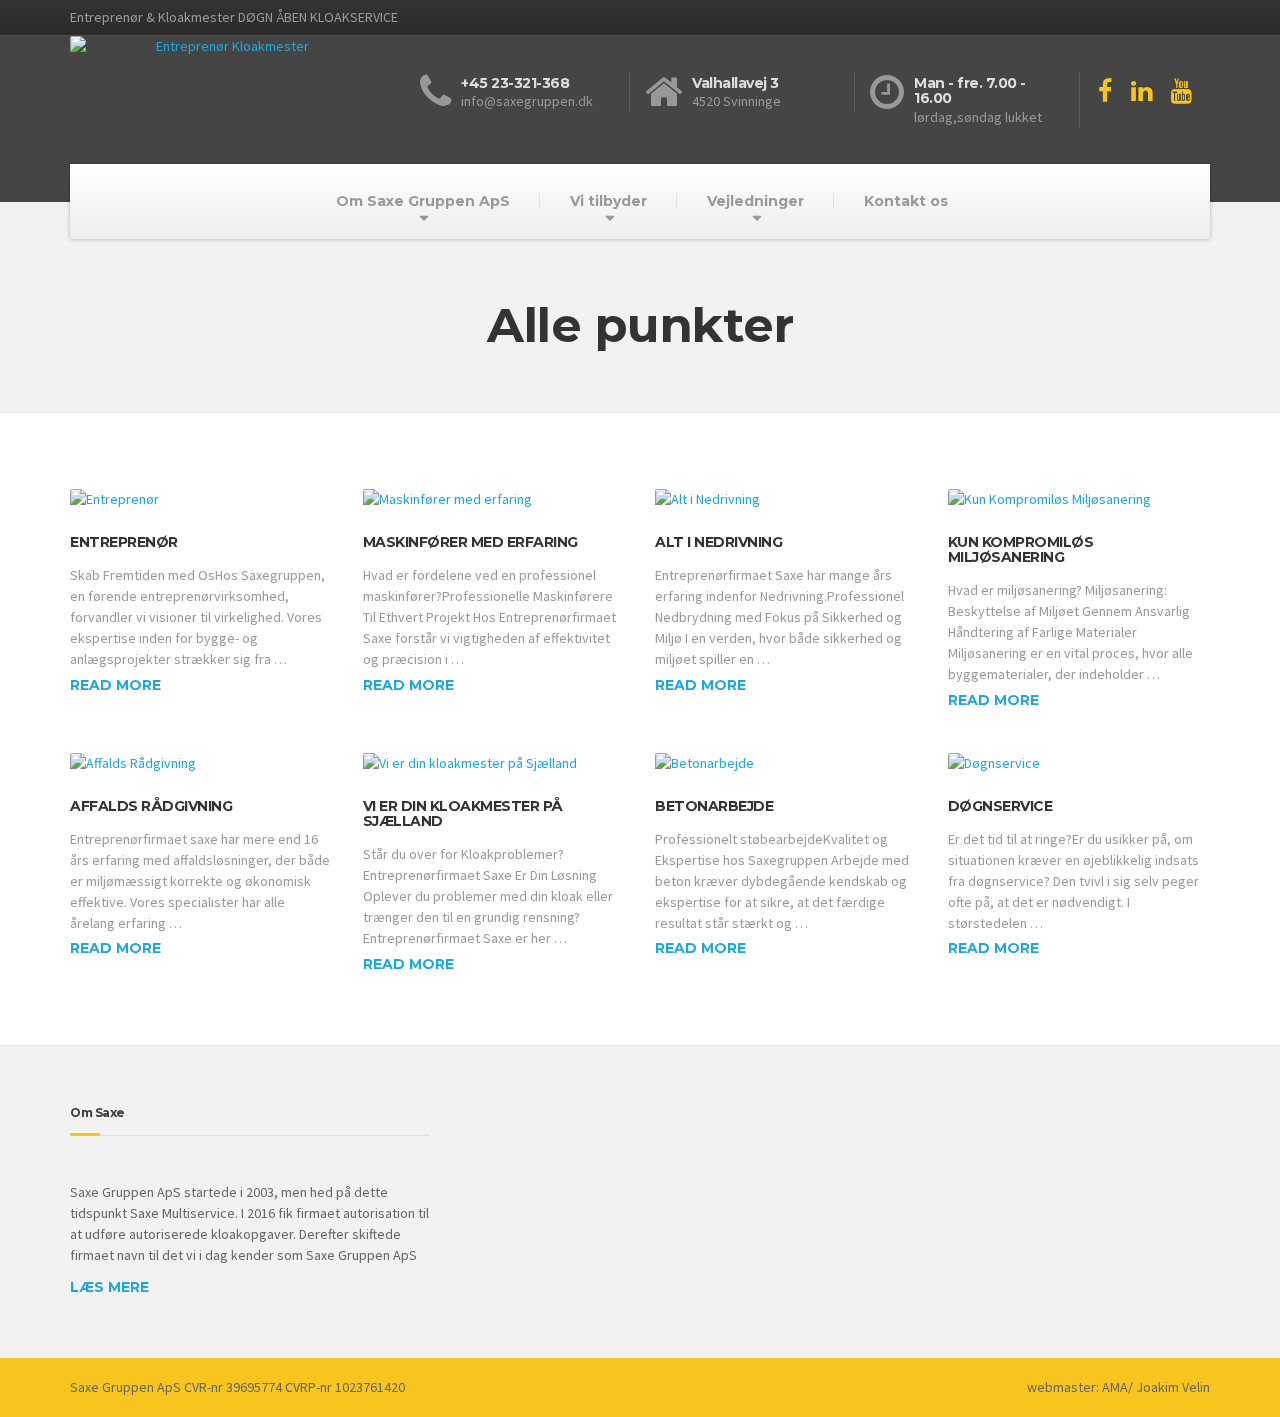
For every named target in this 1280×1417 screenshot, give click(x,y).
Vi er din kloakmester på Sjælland (463, 813)
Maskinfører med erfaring (470, 542)
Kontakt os (906, 201)
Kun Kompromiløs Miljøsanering (1021, 549)
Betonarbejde (714, 806)
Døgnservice (1000, 806)
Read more (115, 685)
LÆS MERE (109, 1287)
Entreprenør (124, 542)
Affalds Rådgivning (151, 806)
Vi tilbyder (608, 201)
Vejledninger (755, 201)
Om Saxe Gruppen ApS (423, 201)
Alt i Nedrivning (718, 542)
